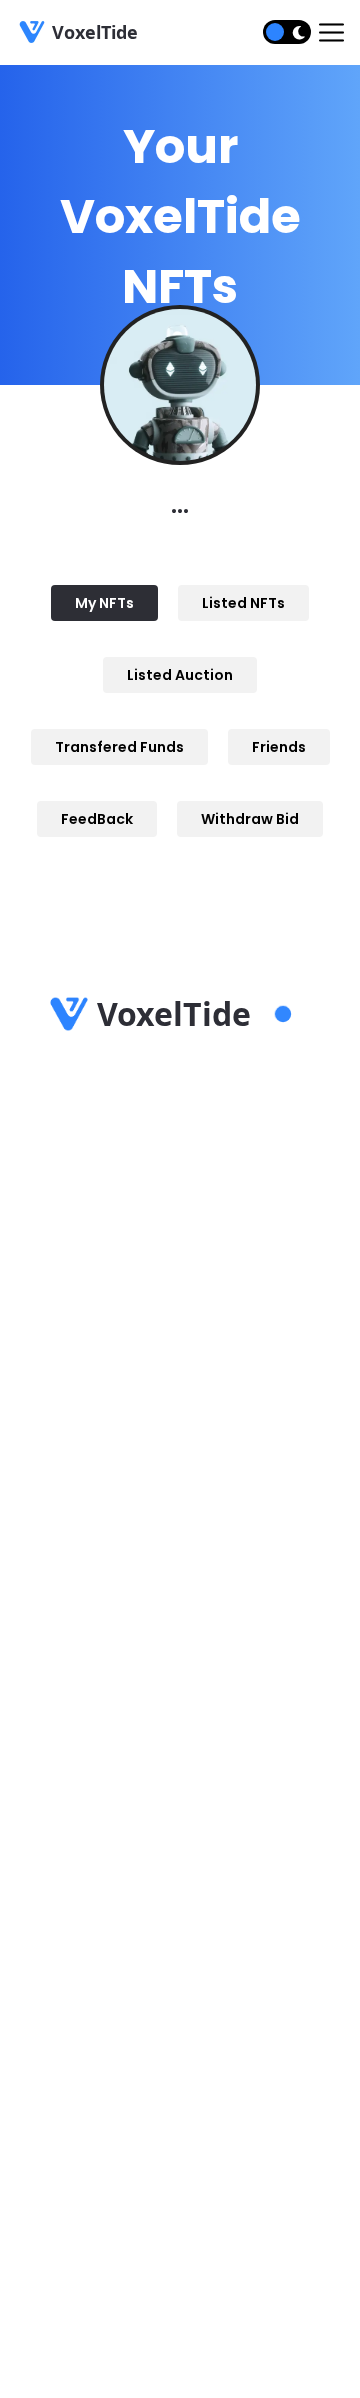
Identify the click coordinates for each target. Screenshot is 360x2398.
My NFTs (104, 603)
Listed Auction (180, 675)
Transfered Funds (119, 747)
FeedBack (97, 819)
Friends (279, 747)
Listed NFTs (243, 603)
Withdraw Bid (250, 819)
